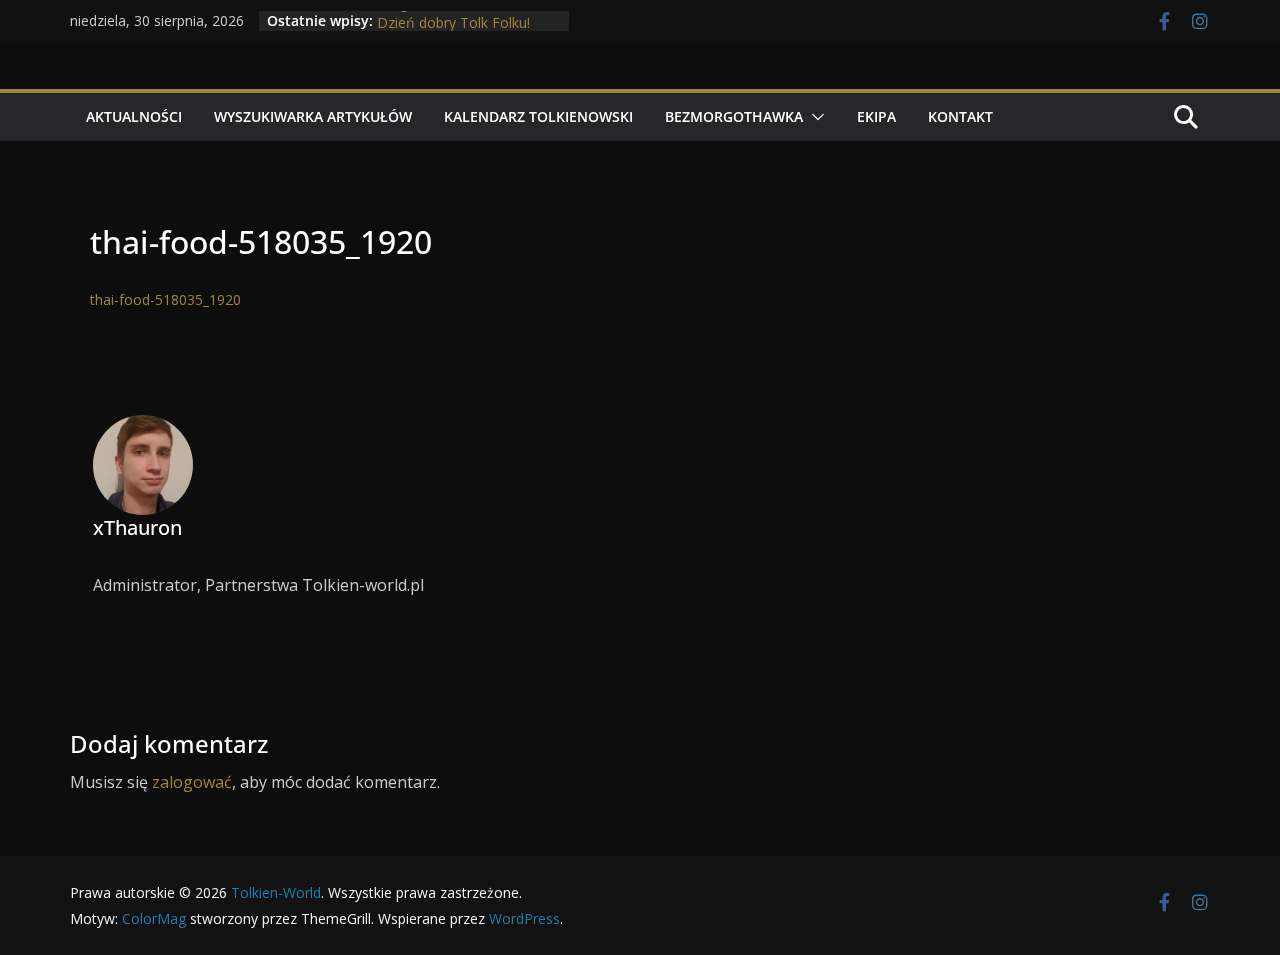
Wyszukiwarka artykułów (313, 116)
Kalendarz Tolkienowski (538, 116)
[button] (814, 117)
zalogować (192, 782)
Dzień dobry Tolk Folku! (453, 25)
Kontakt (960, 116)
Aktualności (134, 116)
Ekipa (876, 116)
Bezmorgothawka (734, 116)
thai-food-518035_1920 (165, 299)
